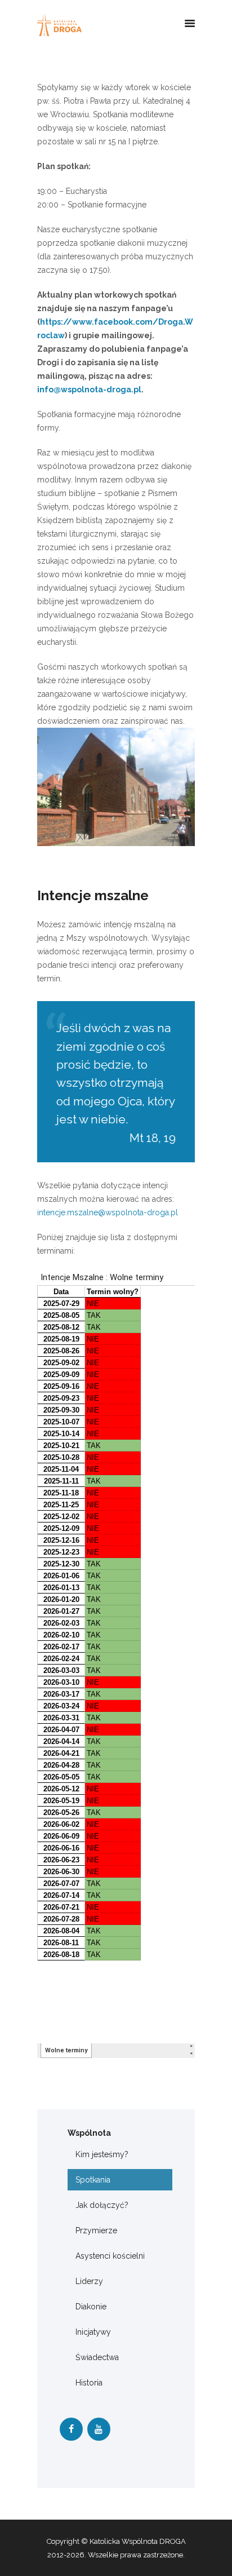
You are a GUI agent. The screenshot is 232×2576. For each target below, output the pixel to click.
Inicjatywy (93, 2332)
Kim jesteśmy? (102, 2154)
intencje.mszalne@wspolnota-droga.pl (108, 1212)
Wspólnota (89, 2133)
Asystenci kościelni (110, 2256)
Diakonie (91, 2307)
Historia (89, 2383)
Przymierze (96, 2230)
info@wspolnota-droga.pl (89, 390)
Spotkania (93, 2180)
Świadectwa (97, 2357)
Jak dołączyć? (102, 2205)
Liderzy (89, 2281)
